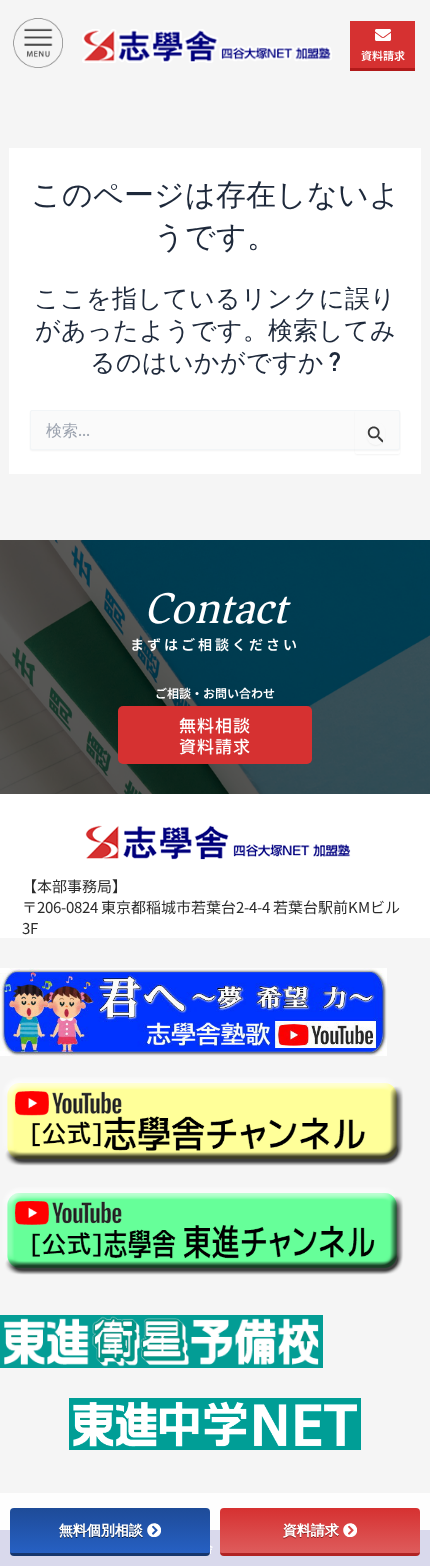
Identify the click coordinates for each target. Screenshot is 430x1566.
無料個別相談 (101, 1530)
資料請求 (383, 55)
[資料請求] (383, 35)
